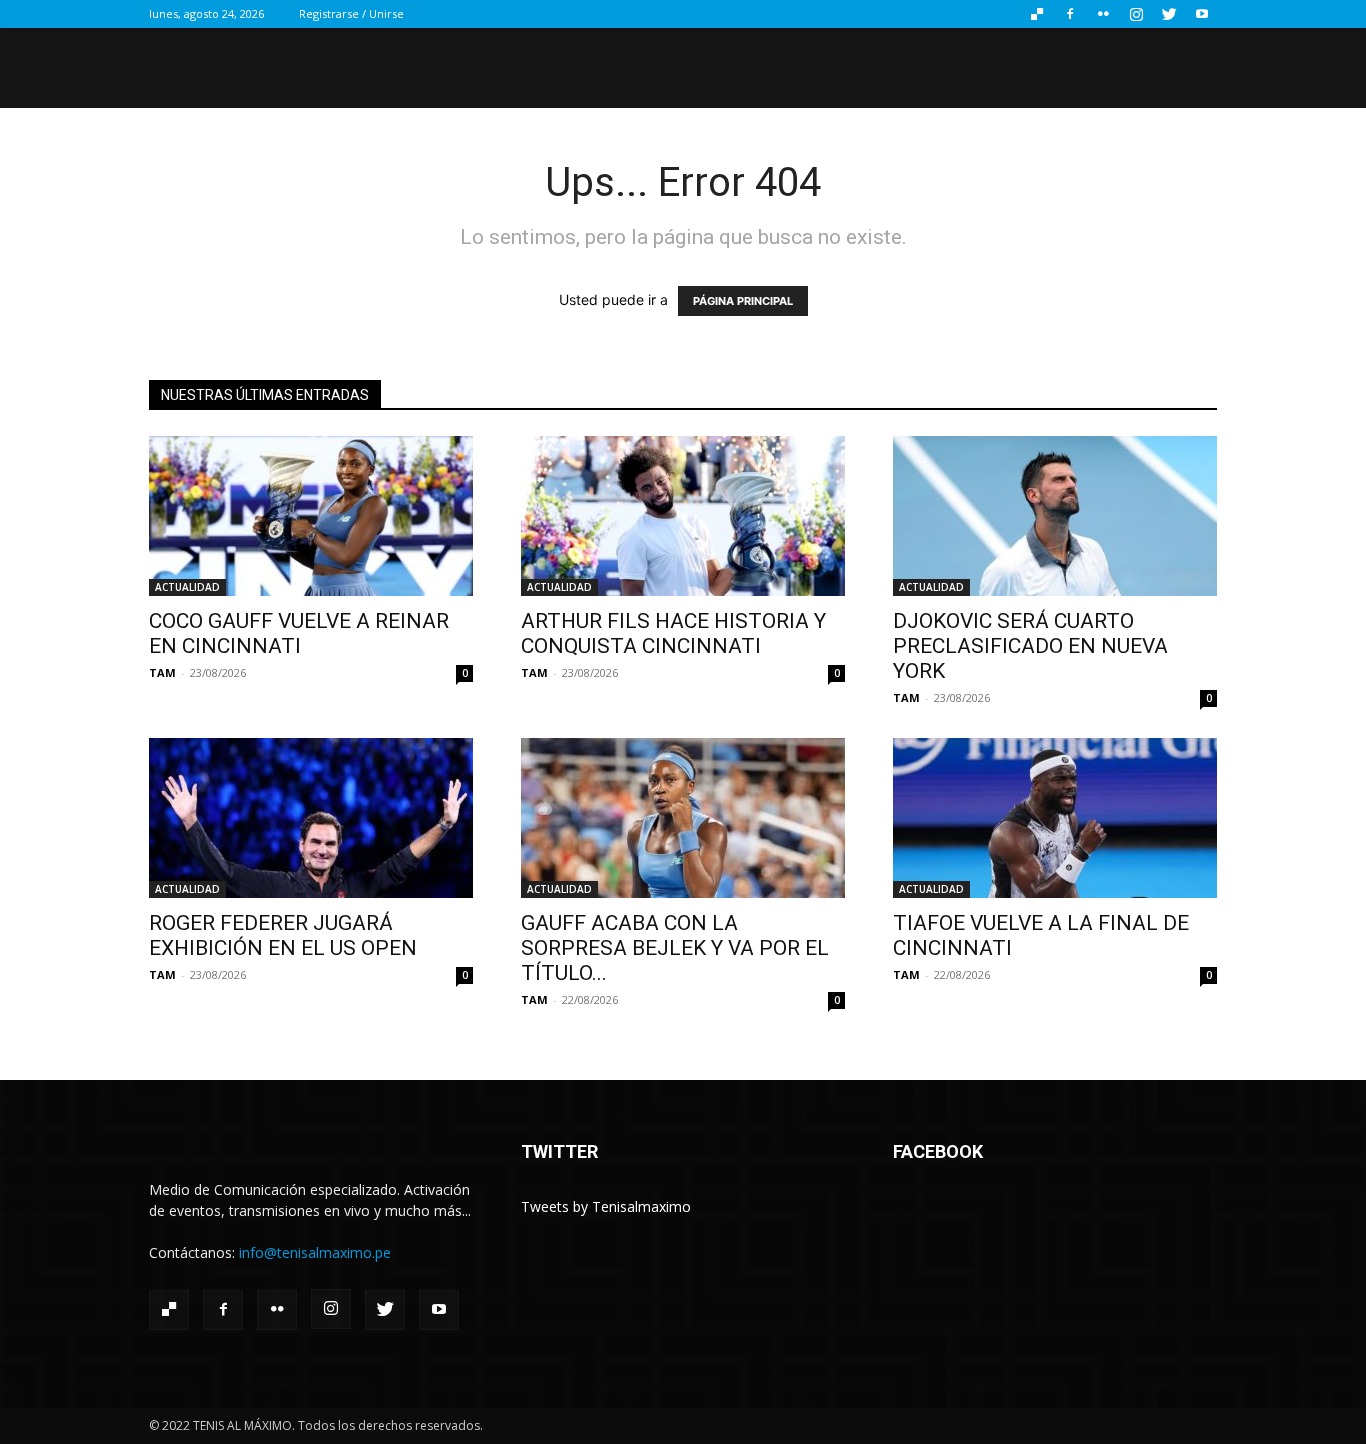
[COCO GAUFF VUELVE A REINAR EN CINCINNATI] (311, 516)
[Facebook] (1070, 14)
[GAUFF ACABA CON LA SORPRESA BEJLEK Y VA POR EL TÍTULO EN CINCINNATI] (683, 818)
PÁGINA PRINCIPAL (743, 301)
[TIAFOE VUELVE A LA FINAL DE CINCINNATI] (1055, 818)
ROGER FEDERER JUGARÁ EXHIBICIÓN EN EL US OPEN (283, 935)
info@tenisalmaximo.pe (315, 1252)
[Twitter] (1169, 14)
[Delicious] (1037, 14)
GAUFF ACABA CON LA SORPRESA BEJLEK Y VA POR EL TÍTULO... (675, 948)
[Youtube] (1202, 14)
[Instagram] (1136, 14)
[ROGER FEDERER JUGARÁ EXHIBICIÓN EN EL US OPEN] (311, 818)
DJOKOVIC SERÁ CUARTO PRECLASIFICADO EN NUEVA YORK (1030, 646)
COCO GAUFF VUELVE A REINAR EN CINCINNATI (299, 633)
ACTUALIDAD (187, 587)
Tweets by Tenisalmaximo (606, 1206)
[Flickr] (1103, 14)
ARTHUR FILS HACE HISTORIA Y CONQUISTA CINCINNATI (673, 633)
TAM (162, 672)
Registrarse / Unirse (351, 13)
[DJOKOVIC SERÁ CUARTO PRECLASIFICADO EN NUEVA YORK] (1055, 516)
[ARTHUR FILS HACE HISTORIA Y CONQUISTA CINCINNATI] (683, 516)
